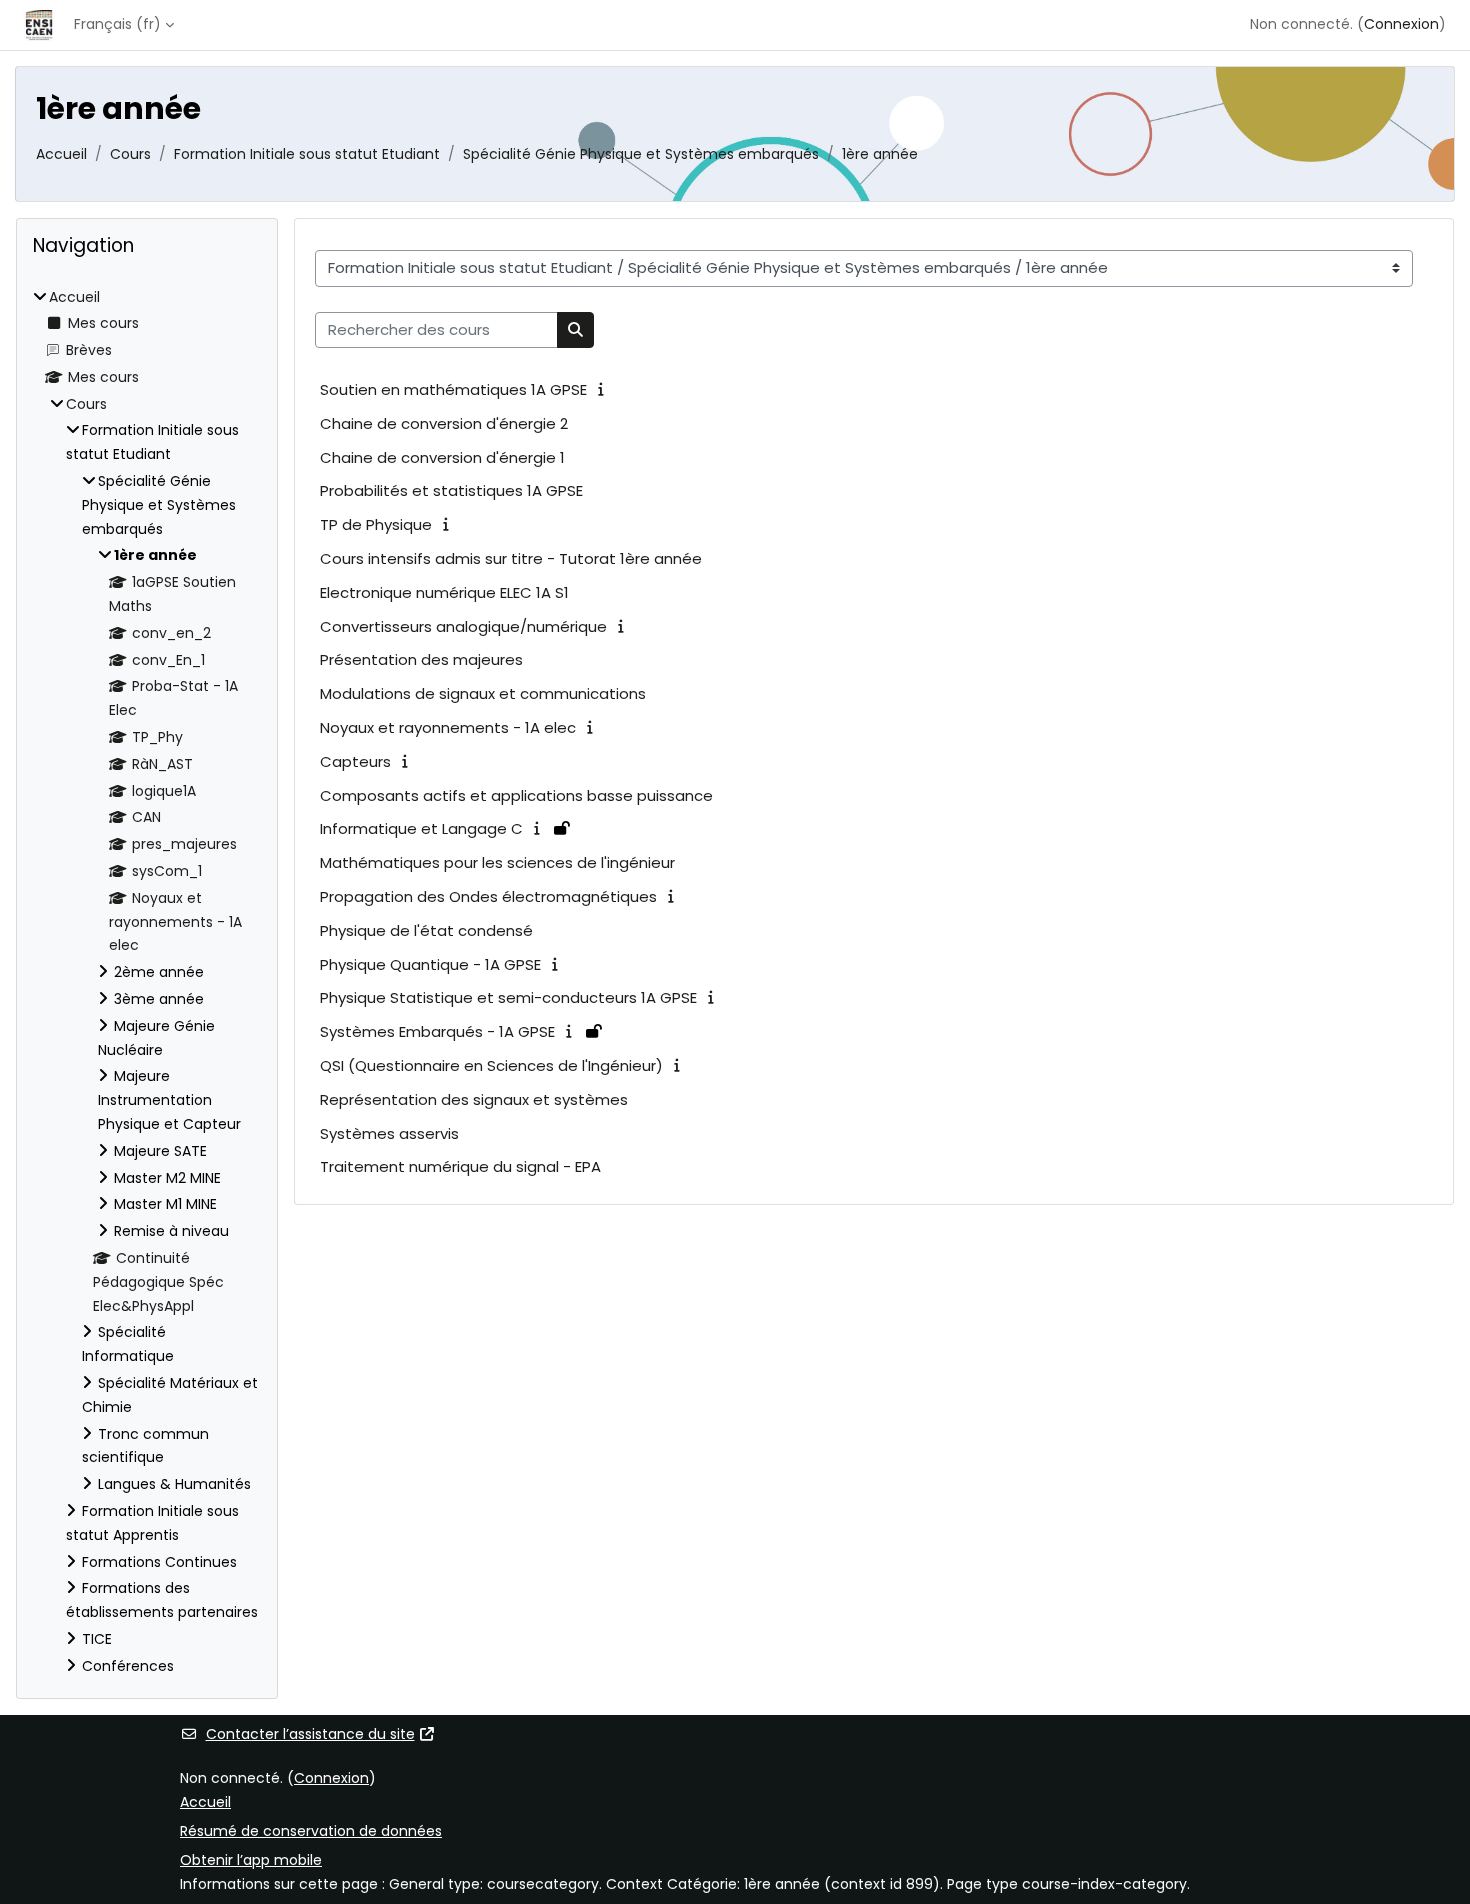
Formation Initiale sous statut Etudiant (307, 154)
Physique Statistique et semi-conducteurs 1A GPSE (508, 997)
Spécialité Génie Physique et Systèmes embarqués (641, 154)
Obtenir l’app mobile (251, 1860)
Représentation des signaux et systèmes (474, 1099)
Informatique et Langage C (421, 828)
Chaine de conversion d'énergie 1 (442, 457)
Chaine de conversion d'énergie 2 (444, 423)
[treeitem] (147, 982)
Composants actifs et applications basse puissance (516, 795)
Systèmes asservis (389, 1133)
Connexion (1401, 24)
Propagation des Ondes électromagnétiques (488, 896)
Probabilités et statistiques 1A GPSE (451, 490)
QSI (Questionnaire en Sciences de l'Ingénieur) (491, 1065)
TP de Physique (376, 524)
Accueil (61, 154)
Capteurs (355, 761)
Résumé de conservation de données (311, 1831)
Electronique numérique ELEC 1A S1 (444, 592)
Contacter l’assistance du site (310, 1734)
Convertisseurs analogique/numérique (463, 626)
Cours (130, 154)
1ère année (880, 154)
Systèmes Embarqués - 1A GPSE (437, 1031)
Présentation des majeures (421, 659)
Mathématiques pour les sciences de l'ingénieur (497, 862)
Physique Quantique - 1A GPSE (430, 964)
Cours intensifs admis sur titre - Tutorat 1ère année (511, 558)
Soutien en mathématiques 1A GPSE (453, 389)
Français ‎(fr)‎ (117, 24)
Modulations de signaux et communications (483, 693)
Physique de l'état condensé (426, 930)
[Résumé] (605, 389)
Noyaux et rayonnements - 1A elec (448, 727)
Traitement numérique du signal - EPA (460, 1166)
